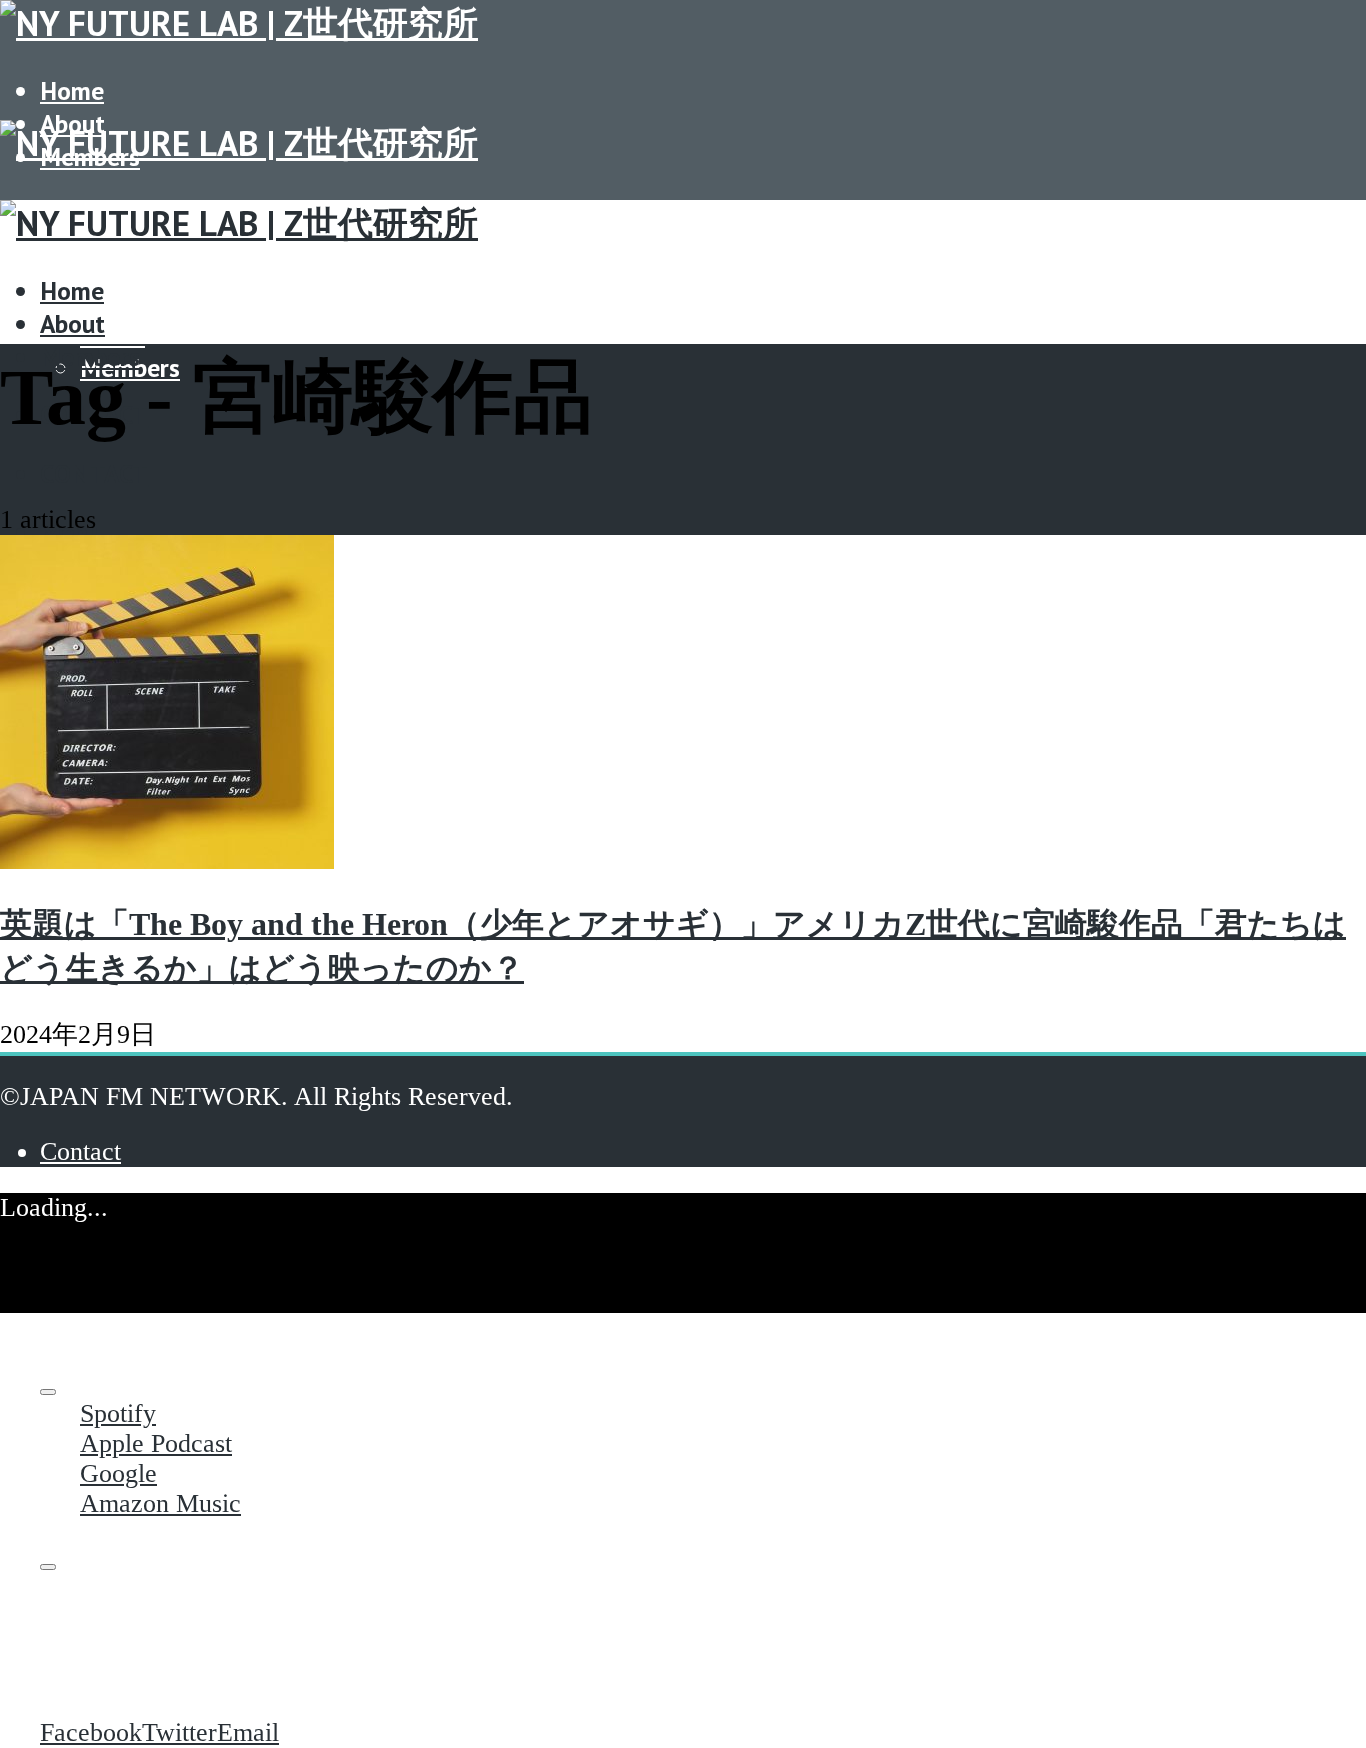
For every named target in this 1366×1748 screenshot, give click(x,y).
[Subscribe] (48, 1392)
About (112, 334)
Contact (94, 473)
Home (72, 90)
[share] (48, 1567)
